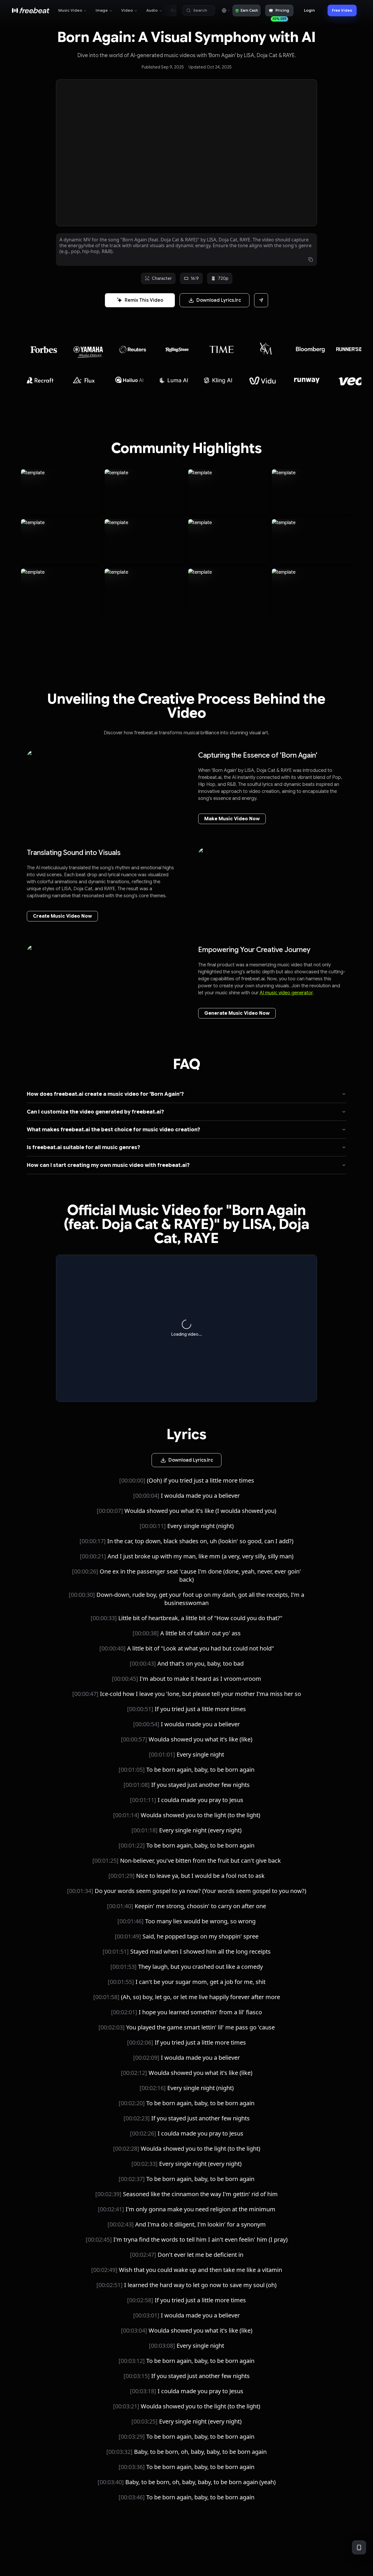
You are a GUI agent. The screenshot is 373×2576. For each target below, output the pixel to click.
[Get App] (359, 2547)
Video (127, 10)
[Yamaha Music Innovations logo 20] (40, 349)
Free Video (342, 10)
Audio (152, 10)
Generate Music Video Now (237, 1013)
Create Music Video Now (62, 916)
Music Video (70, 10)
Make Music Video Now (232, 819)
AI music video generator (286, 993)
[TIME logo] (174, 349)
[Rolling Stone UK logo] (129, 350)
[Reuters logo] (85, 350)
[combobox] (226, 10)
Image (102, 10)
